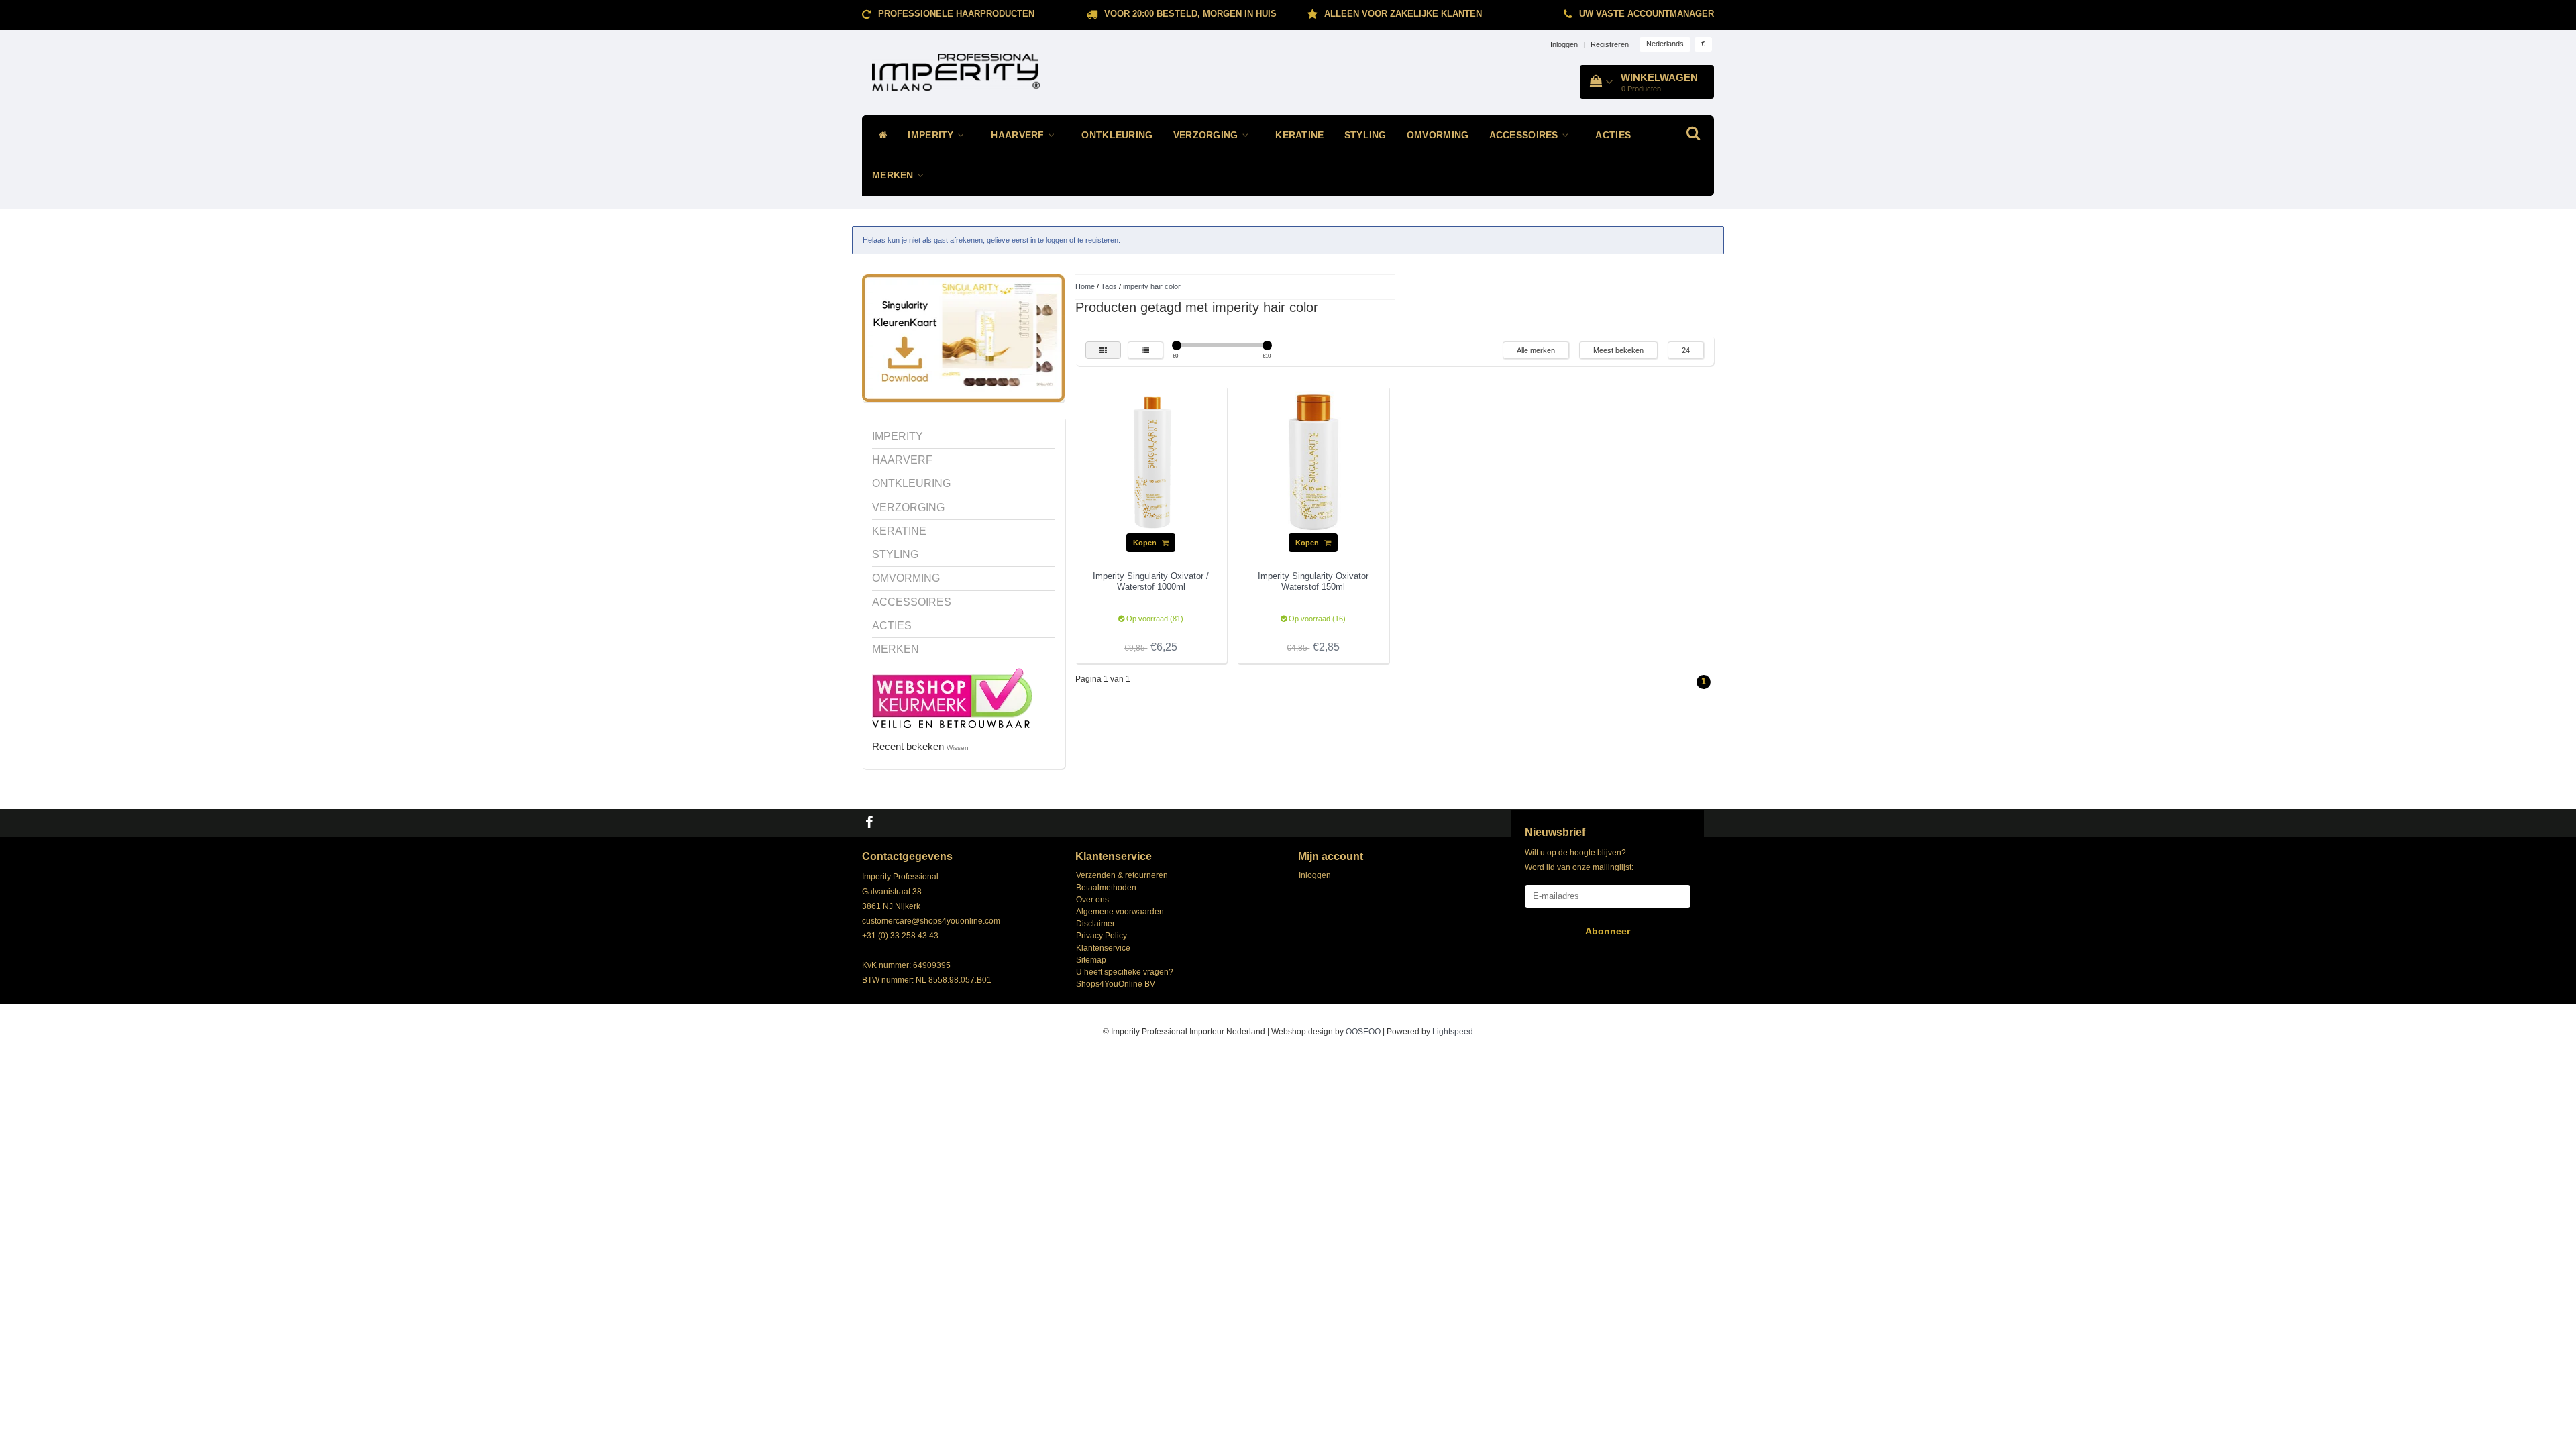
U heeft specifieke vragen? (1125, 972)
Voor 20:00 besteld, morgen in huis (1190, 14)
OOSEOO (1363, 1032)
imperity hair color (1152, 286)
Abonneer (1608, 931)
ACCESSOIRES (1525, 135)
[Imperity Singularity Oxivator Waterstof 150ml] (1313, 462)
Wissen (958, 748)
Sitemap (1091, 960)
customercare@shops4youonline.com (931, 921)
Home (1085, 286)
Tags (1109, 286)
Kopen (1146, 543)
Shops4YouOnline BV (1116, 984)
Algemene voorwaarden (1120, 912)
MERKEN (894, 175)
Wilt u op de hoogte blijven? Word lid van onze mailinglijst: (1579, 860)
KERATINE (1299, 135)
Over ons (1092, 900)
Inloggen (1564, 44)
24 (1686, 350)
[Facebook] (871, 823)
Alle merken (1536, 350)
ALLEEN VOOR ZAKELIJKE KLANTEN (1403, 14)
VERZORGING (1207, 135)
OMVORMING (1438, 135)
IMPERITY (932, 135)
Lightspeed (1453, 1032)
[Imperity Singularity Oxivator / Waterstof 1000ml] (1151, 462)
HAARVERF (1019, 135)
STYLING (1365, 135)
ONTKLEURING (1117, 135)
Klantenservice (1103, 948)
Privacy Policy (1102, 936)
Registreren (1610, 44)
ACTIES (1613, 135)
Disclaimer (1095, 924)
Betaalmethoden (1106, 888)
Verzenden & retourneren (1122, 875)
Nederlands (1665, 44)
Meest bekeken (1618, 350)
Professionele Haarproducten (956, 14)
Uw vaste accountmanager (1647, 14)
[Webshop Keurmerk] (952, 697)
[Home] (880, 136)
